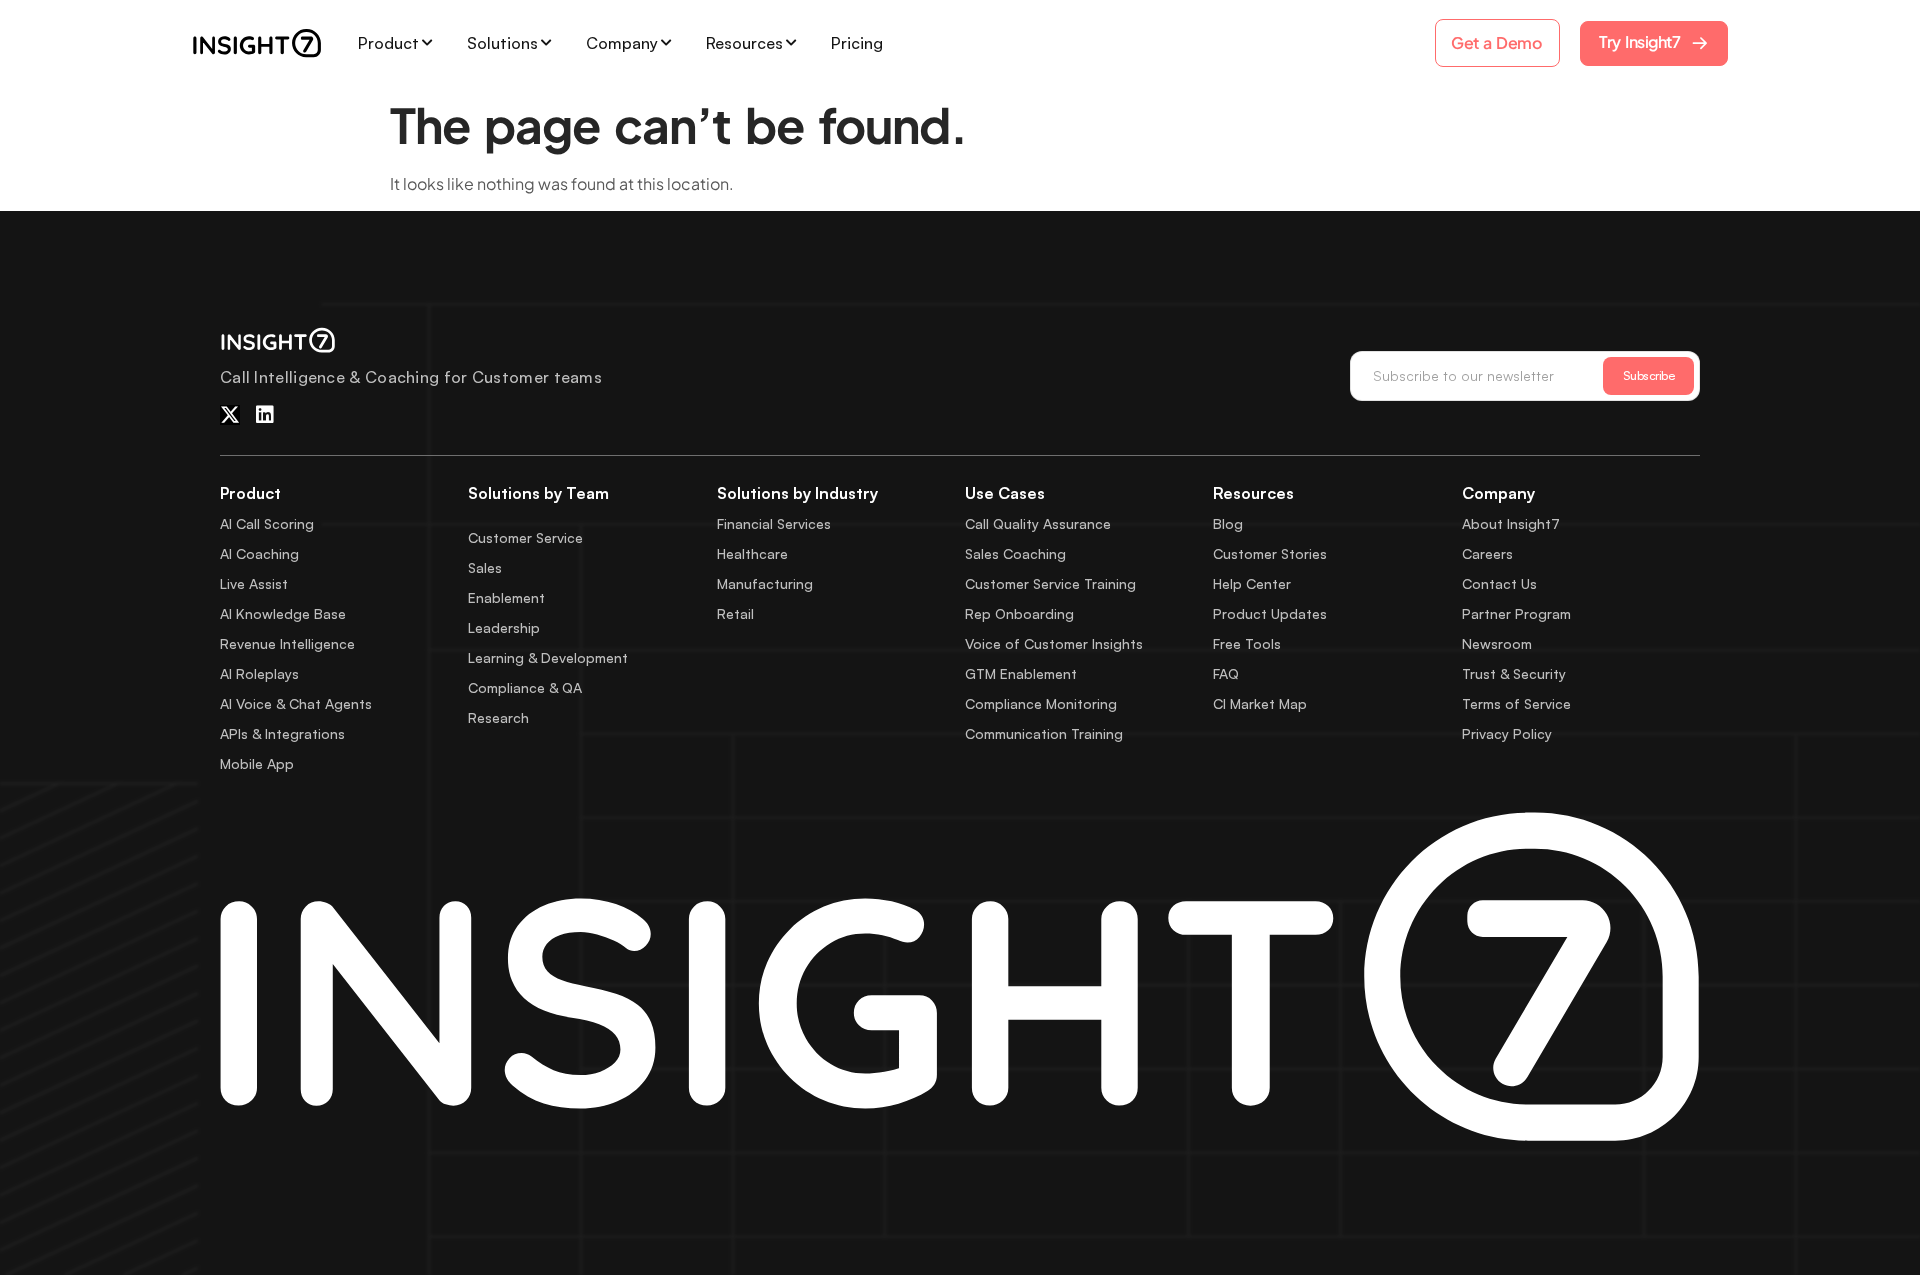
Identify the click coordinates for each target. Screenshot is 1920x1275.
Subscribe (1649, 375)
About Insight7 (1511, 523)
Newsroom (1497, 643)
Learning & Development (548, 657)
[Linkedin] (265, 415)
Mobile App (257, 763)
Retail (735, 613)
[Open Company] (666, 43)
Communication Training (1044, 733)
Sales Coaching (1015, 553)
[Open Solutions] (546, 43)
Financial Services (774, 523)
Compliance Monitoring (1041, 703)
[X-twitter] (230, 415)
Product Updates (1270, 613)
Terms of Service (1516, 703)
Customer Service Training (1050, 583)
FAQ (1226, 673)
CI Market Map (1260, 703)
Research (498, 717)
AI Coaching (259, 553)
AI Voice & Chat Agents (296, 703)
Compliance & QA (525, 687)
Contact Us (1499, 583)
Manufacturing (765, 583)
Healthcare (752, 553)
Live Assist (254, 583)
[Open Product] (427, 43)
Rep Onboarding (1019, 613)
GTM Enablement (1021, 673)
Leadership (504, 627)
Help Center (1252, 583)
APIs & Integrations (282, 733)
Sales (485, 567)
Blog (1228, 523)
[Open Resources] (791, 43)
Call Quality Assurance (1038, 523)
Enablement (506, 597)
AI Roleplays (259, 673)
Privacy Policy (1507, 733)
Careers (1487, 553)
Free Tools (1247, 643)
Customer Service (525, 537)
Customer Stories (1270, 553)
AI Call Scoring (267, 523)
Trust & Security (1514, 673)
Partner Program (1516, 613)
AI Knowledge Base (283, 613)
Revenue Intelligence (287, 643)
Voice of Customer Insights (1054, 643)
